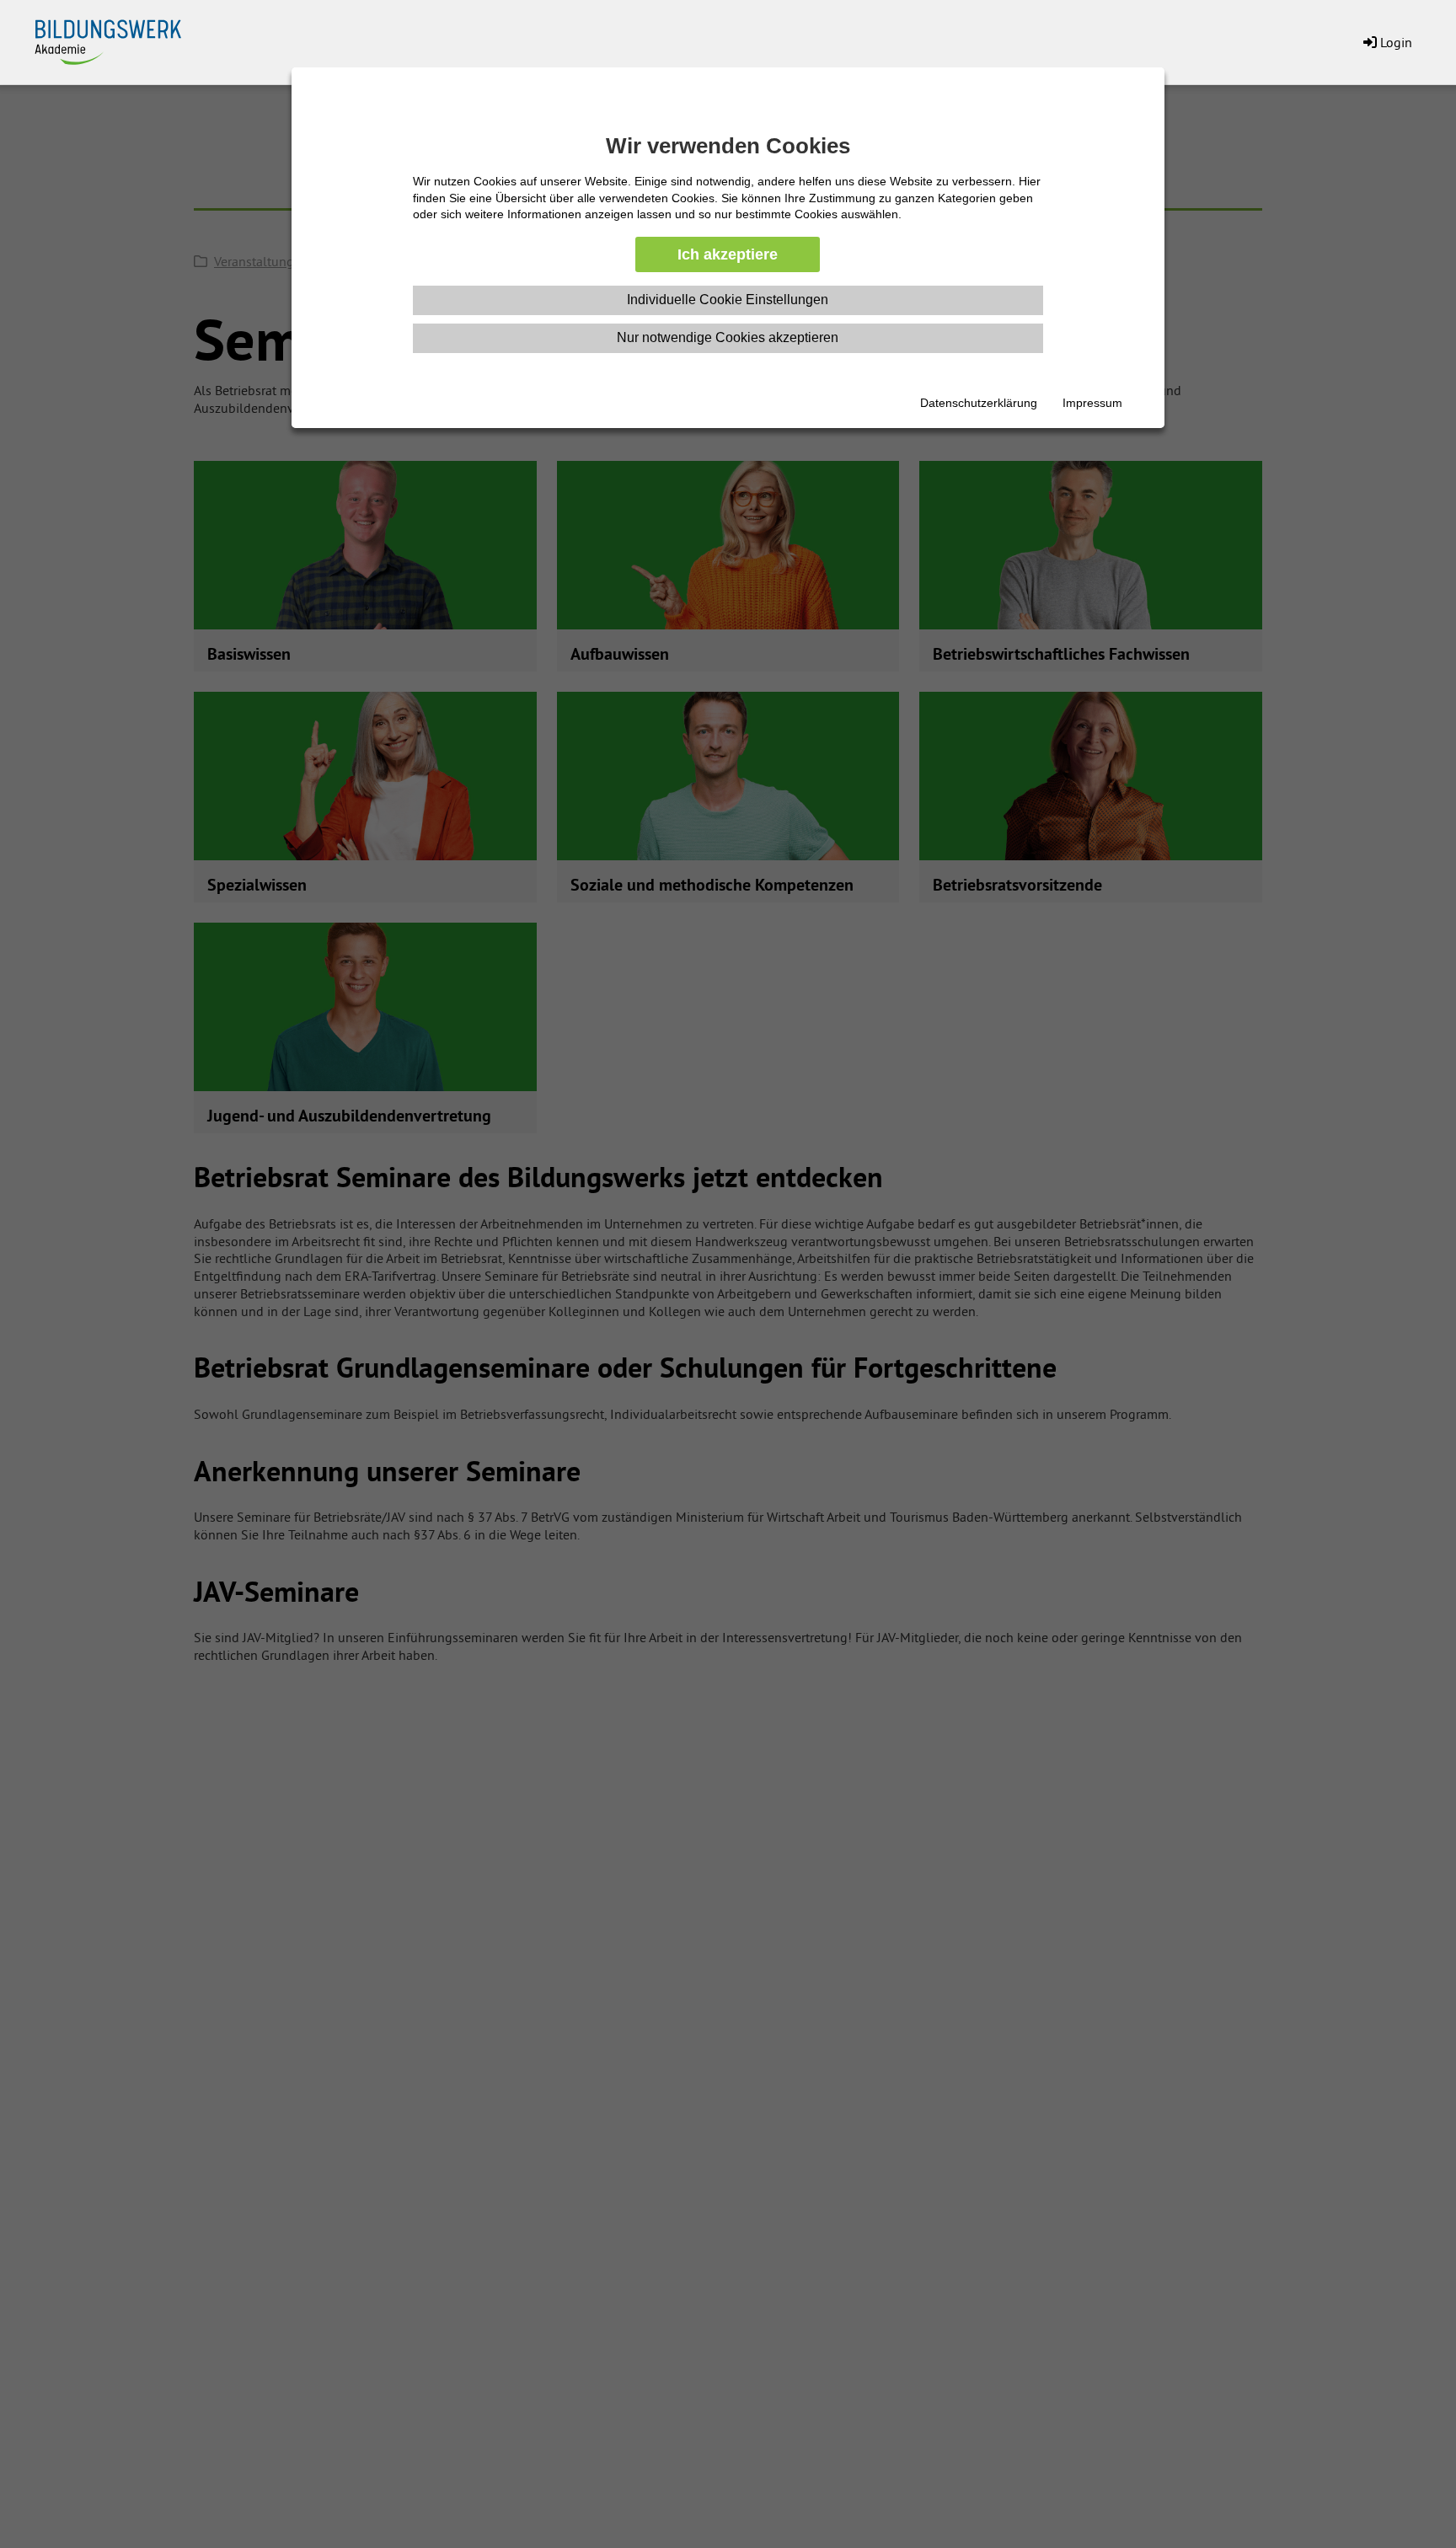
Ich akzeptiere (728, 254)
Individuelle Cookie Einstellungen (728, 300)
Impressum (1092, 403)
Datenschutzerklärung (979, 403)
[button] (1386, 42)
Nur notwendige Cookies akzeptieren (728, 337)
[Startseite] (118, 39)
